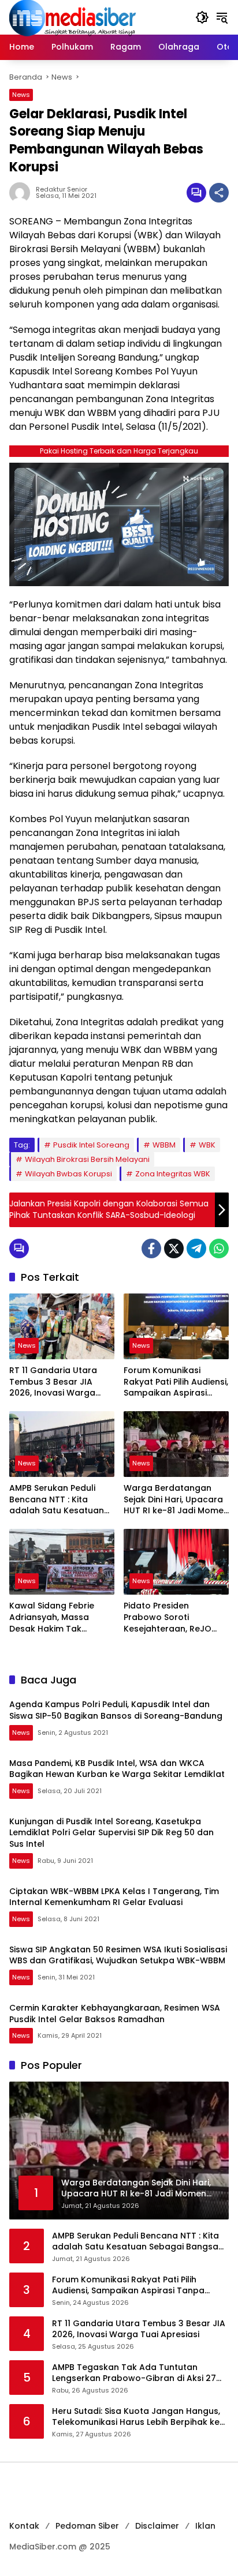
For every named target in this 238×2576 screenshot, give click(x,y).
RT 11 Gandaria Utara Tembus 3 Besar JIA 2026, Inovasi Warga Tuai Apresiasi (53, 1382)
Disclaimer (157, 2526)
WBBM (164, 1145)
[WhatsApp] (219, 1248)
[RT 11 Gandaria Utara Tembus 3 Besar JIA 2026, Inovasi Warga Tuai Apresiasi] (62, 1326)
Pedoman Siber (87, 2526)
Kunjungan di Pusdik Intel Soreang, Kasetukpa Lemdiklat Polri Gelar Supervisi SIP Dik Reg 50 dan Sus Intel (111, 1833)
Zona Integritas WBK (173, 1174)
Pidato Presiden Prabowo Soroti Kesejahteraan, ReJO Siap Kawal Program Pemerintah (168, 1617)
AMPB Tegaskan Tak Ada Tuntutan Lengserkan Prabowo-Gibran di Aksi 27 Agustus (134, 2373)
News (21, 95)
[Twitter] (174, 1248)
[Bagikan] (219, 193)
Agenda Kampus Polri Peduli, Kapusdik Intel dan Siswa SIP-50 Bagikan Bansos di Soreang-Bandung (116, 1710)
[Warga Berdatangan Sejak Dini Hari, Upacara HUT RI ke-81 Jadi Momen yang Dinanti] (176, 1444)
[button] (202, 17)
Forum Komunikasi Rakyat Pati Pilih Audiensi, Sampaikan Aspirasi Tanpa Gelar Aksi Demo (176, 1382)
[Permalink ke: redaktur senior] (23, 193)
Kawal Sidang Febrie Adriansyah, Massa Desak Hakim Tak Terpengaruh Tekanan (57, 1617)
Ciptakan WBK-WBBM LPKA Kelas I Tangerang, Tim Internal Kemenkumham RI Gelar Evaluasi (114, 1897)
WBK (207, 1145)
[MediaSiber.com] (73, 17)
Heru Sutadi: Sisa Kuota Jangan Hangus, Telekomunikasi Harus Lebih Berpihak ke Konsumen (136, 2417)
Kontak (24, 2526)
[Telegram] (196, 1248)
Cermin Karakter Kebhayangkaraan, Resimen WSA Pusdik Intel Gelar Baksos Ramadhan (115, 2013)
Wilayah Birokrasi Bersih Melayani (87, 1159)
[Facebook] (151, 1248)
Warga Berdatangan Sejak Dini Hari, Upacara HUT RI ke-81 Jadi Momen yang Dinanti (176, 1500)
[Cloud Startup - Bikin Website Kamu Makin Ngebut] (119, 524)
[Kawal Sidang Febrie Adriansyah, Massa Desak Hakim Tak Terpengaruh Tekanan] (62, 1562)
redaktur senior (62, 190)
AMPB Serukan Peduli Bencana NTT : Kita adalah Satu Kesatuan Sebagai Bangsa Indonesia (57, 1500)
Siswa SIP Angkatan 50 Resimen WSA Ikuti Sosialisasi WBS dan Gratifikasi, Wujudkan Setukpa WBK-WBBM (118, 1955)
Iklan (205, 2526)
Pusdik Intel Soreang (91, 1145)
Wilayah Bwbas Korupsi (68, 1174)
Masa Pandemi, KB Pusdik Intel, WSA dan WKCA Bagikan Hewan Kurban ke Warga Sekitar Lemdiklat (117, 1769)
